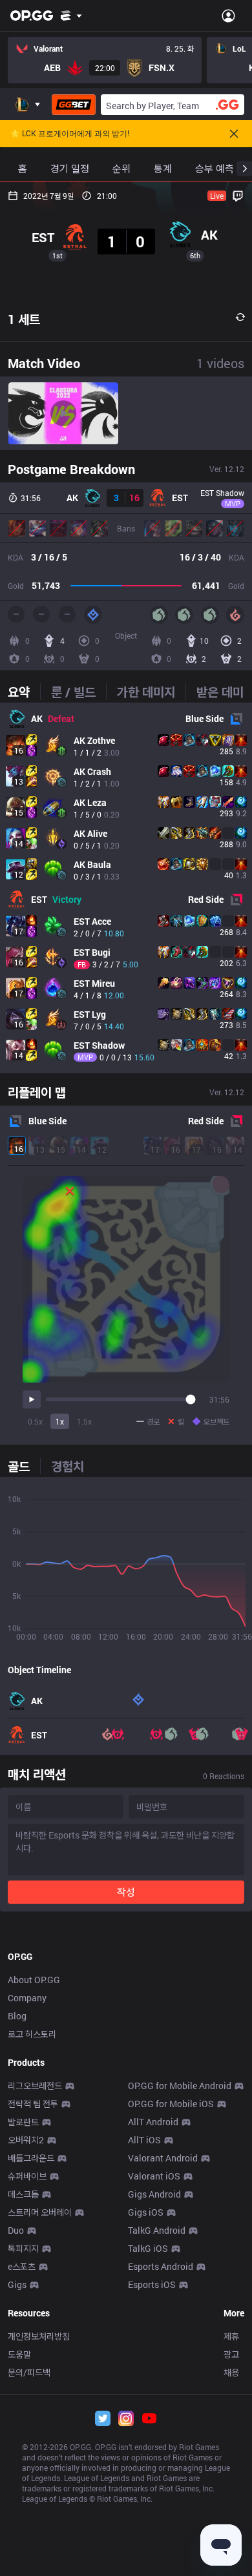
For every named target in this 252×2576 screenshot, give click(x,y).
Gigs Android (154, 2194)
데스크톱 (23, 2194)
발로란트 (23, 2122)
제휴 (231, 2336)
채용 (231, 2372)
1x (60, 1421)
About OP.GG (34, 1980)
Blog (17, 2016)
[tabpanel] (126, 888)
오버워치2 (26, 2140)
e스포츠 (22, 2266)
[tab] (24, 692)
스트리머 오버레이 (40, 2212)
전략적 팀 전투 (33, 2104)
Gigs (17, 2284)
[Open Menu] (228, 15)
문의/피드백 (29, 2372)
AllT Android (153, 2122)
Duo (16, 2230)
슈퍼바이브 (27, 2176)
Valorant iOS (154, 2176)
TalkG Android (157, 2230)
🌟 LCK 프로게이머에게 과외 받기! (70, 134)
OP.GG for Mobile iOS (171, 2104)
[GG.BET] (74, 105)
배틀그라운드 (31, 2158)
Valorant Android (163, 2158)
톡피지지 (23, 2248)
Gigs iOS (146, 2212)
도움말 (19, 2354)
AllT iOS (144, 2140)
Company (27, 1998)
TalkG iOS (148, 2248)
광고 (231, 2354)
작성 (126, 1892)
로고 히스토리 (32, 2034)
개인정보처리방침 (39, 2336)
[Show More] (71, 15)
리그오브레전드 (35, 2086)
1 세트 (24, 319)
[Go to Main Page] (32, 15)
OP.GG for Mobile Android (180, 2086)
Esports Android (161, 2266)
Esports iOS (152, 2284)
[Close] (234, 134)
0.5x (35, 1421)
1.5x (84, 1421)
